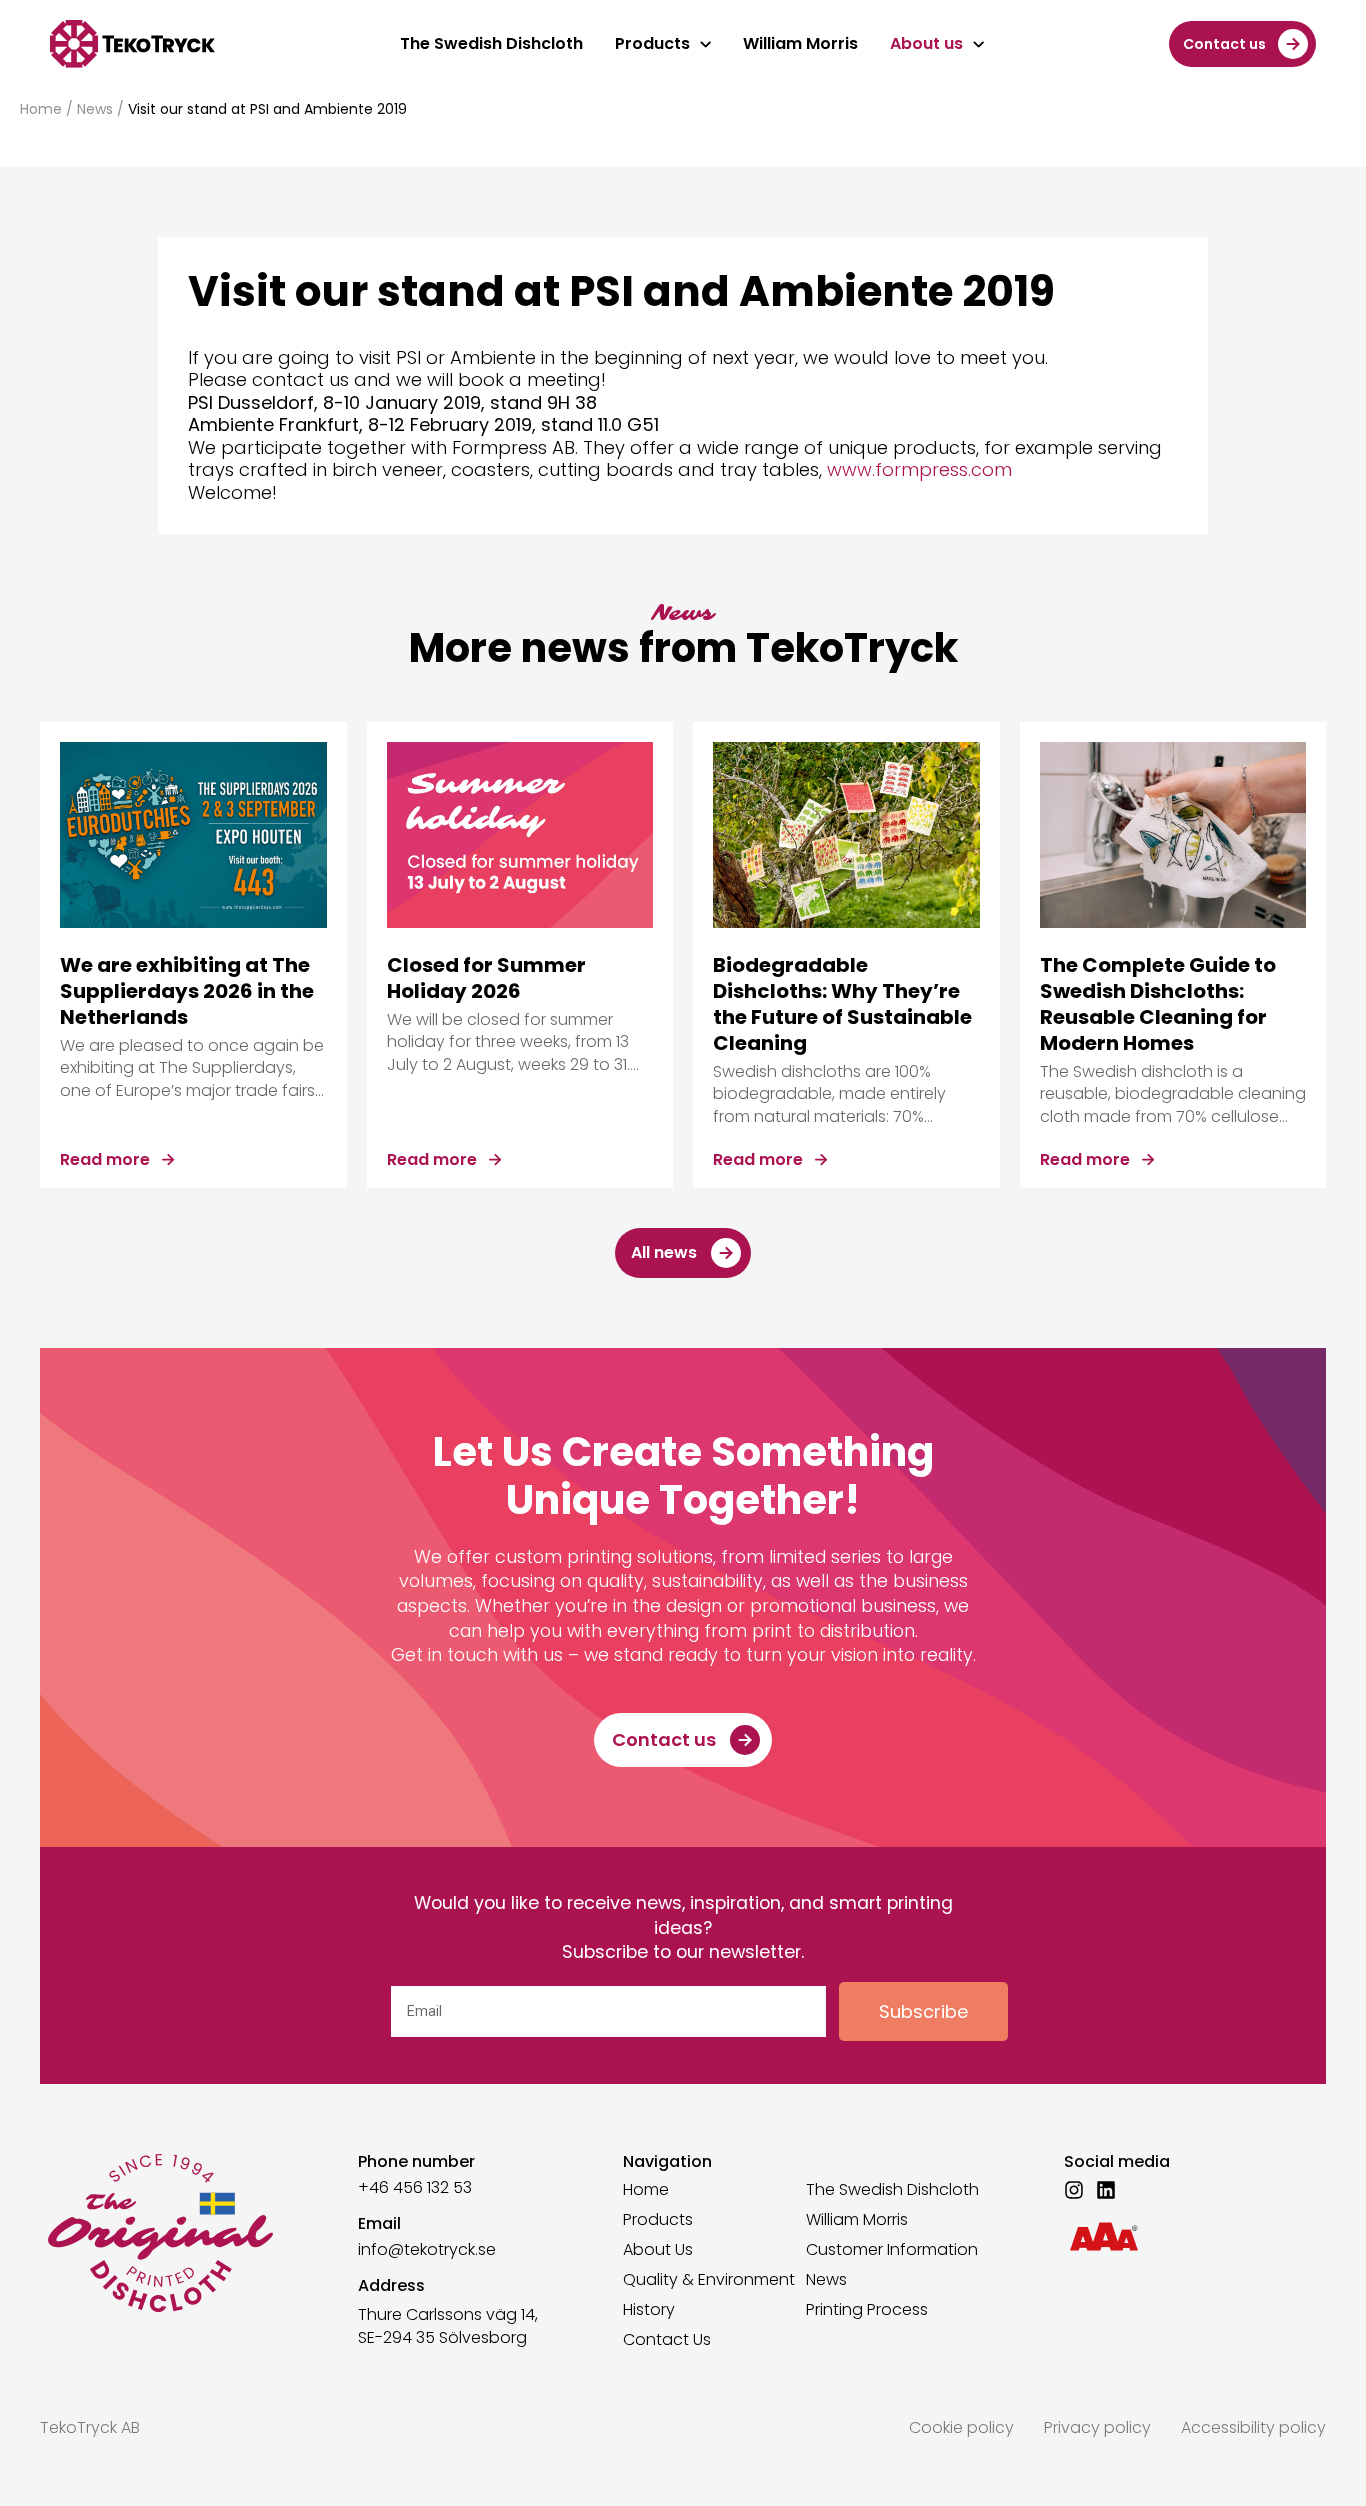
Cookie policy (961, 2427)
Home (41, 109)
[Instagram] (1074, 2190)
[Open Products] (705, 44)
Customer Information (892, 2250)
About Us (658, 2250)
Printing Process (867, 2310)
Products (658, 2220)
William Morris (857, 2220)
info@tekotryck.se (427, 2249)
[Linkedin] (1106, 2190)
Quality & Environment (709, 2280)
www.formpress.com (919, 469)
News (95, 109)
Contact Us (667, 2340)
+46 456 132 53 (415, 2187)
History (649, 2310)
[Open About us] (978, 44)
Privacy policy (1097, 2427)
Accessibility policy (1253, 2427)
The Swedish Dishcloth (892, 2190)
